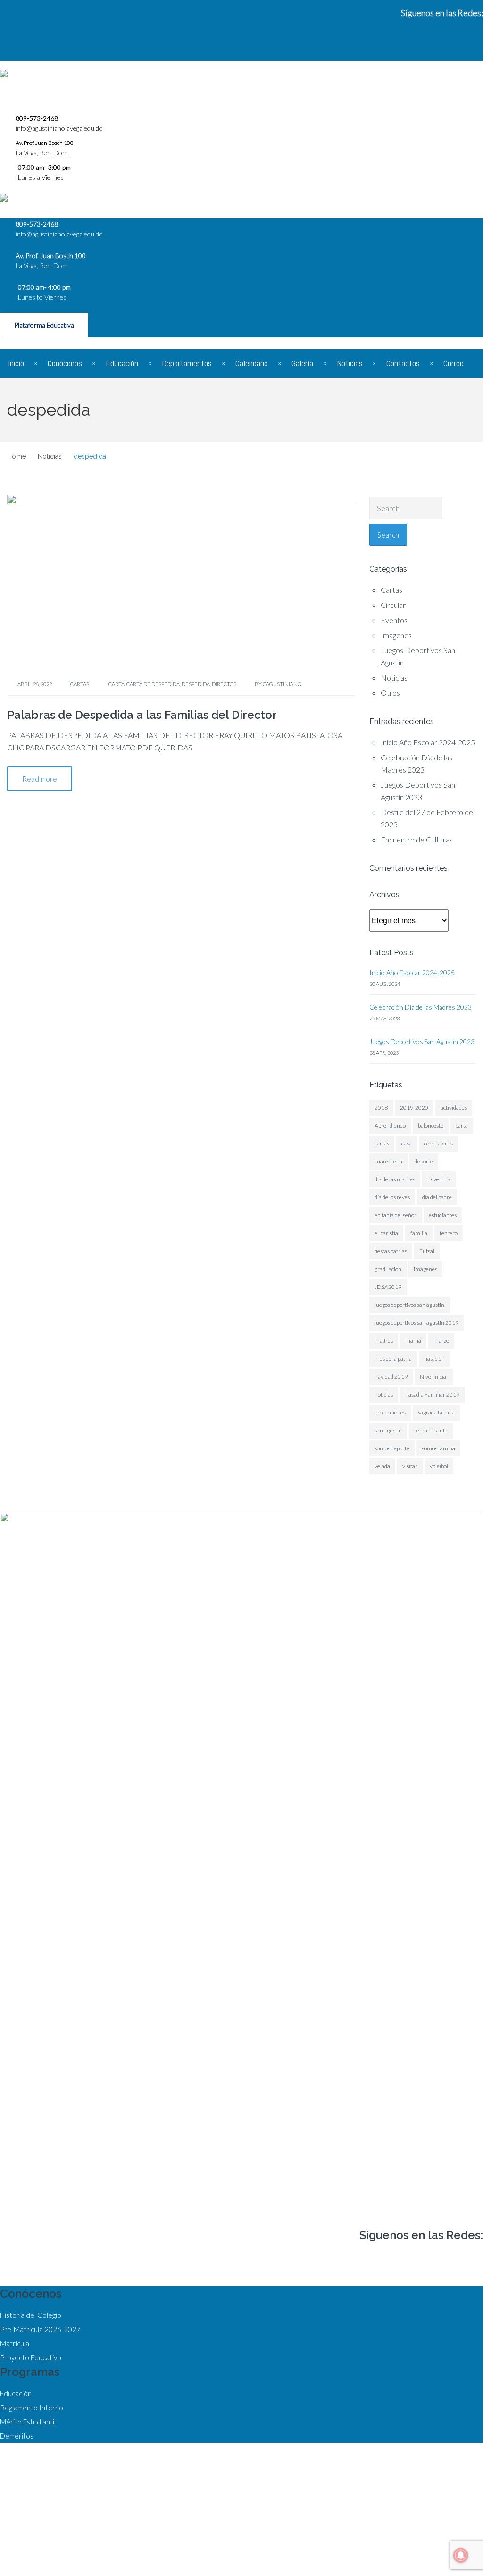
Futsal (427, 1251)
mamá (413, 1341)
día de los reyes (392, 1197)
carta (117, 684)
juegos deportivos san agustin (409, 1305)
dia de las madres (395, 1179)
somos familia (438, 1448)
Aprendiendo (390, 1125)
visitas (410, 1466)
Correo (454, 363)
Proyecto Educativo (31, 2357)
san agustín (388, 1430)
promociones (390, 1412)
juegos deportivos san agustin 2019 (416, 1323)
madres (384, 1341)
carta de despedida (153, 684)
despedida (196, 684)
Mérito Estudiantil (28, 2422)
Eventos (394, 620)
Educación (122, 363)
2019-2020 (414, 1107)
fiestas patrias (391, 1251)
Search (388, 535)
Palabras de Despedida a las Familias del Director (142, 715)
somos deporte (392, 1448)
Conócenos (65, 363)
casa (407, 1143)
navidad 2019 (391, 1376)
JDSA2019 (388, 1287)
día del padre (437, 1197)
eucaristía (386, 1233)
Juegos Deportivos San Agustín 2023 (422, 1041)
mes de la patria (393, 1359)
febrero (449, 1233)
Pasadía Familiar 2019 (432, 1394)
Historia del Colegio (31, 2315)
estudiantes (443, 1215)
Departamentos (187, 363)
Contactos (403, 363)
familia (419, 1233)
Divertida (439, 1179)
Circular (393, 605)
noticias (384, 1394)
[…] (199, 747)
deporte (424, 1161)
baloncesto (431, 1125)
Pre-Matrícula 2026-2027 (40, 2329)
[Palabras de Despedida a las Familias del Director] (181, 582)
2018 (381, 1107)
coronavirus (438, 1143)
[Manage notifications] (461, 2555)
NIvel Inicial (434, 1376)
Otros (390, 693)
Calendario (252, 363)
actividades (454, 1107)
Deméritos (17, 2436)
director (224, 684)
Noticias (350, 363)
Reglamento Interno (32, 2408)
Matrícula (15, 2343)
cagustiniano (282, 684)
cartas (382, 1143)
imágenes (425, 1269)
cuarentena (388, 1161)
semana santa (431, 1430)
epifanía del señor (396, 1215)
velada (382, 1466)
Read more (40, 779)
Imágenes (396, 635)
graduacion (388, 1269)
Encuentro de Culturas (417, 839)
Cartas (80, 684)
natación (434, 1359)
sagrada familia (436, 1412)
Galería (302, 363)
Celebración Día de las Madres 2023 (421, 1007)
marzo (441, 1341)
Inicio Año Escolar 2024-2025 (428, 742)
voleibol (439, 1466)
